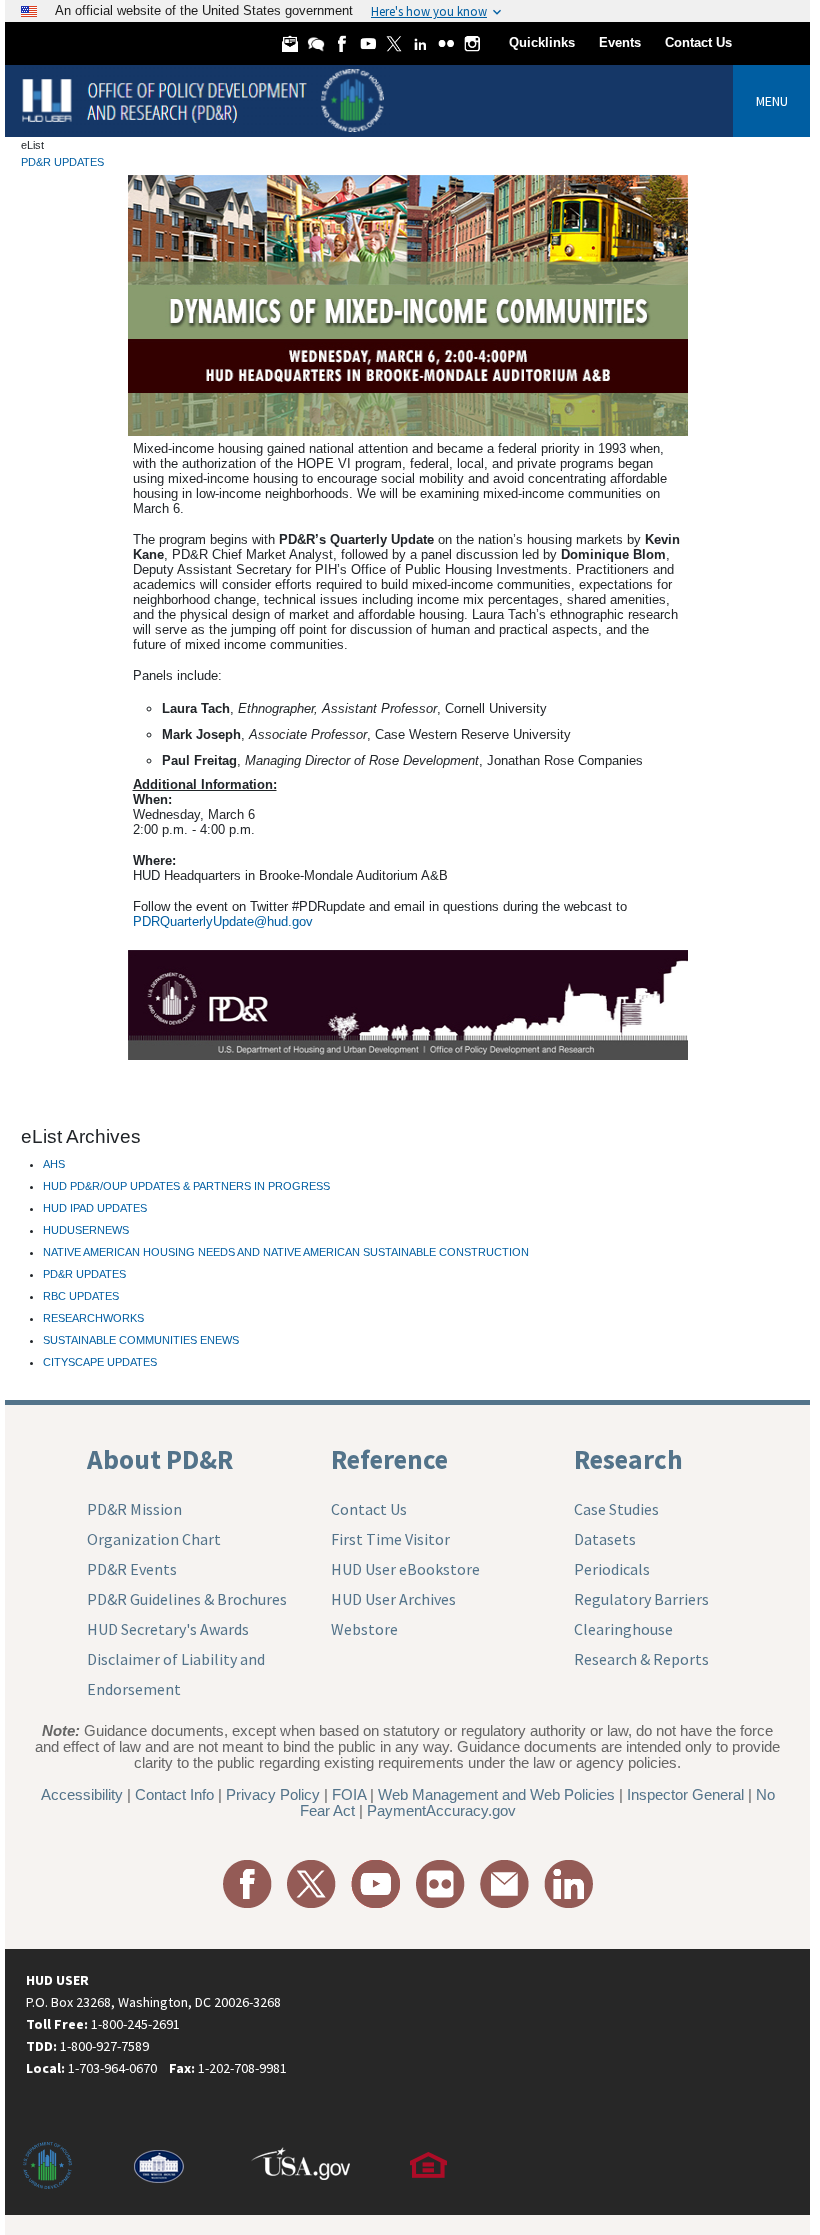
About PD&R (160, 1459)
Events (620, 42)
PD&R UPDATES (62, 162)
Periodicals (612, 1569)
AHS (54, 1164)
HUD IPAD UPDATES (95, 1208)
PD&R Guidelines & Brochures (187, 1599)
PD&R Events (132, 1569)
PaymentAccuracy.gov (441, 1811)
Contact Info (174, 1795)
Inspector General (685, 1795)
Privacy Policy (273, 1795)
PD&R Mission (134, 1509)
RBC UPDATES (81, 1296)
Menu (772, 101)
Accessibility (82, 1795)
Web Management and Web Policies (496, 1795)
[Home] (205, 99)
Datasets (605, 1539)
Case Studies (616, 1509)
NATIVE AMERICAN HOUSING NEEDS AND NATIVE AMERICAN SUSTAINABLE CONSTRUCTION (286, 1252)
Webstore (364, 1629)
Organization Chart (154, 1539)
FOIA (349, 1795)
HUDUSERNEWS (86, 1230)
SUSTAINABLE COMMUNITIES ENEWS (141, 1340)
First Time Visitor (390, 1539)
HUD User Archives (393, 1599)
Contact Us (698, 42)
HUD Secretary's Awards (168, 1629)
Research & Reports (641, 1659)
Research (628, 1459)
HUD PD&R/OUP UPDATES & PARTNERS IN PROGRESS (186, 1186)
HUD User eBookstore (405, 1569)
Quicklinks (542, 42)
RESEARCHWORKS (93, 1318)
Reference (389, 1459)
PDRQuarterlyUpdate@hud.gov (223, 921)
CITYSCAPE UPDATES (100, 1362)
